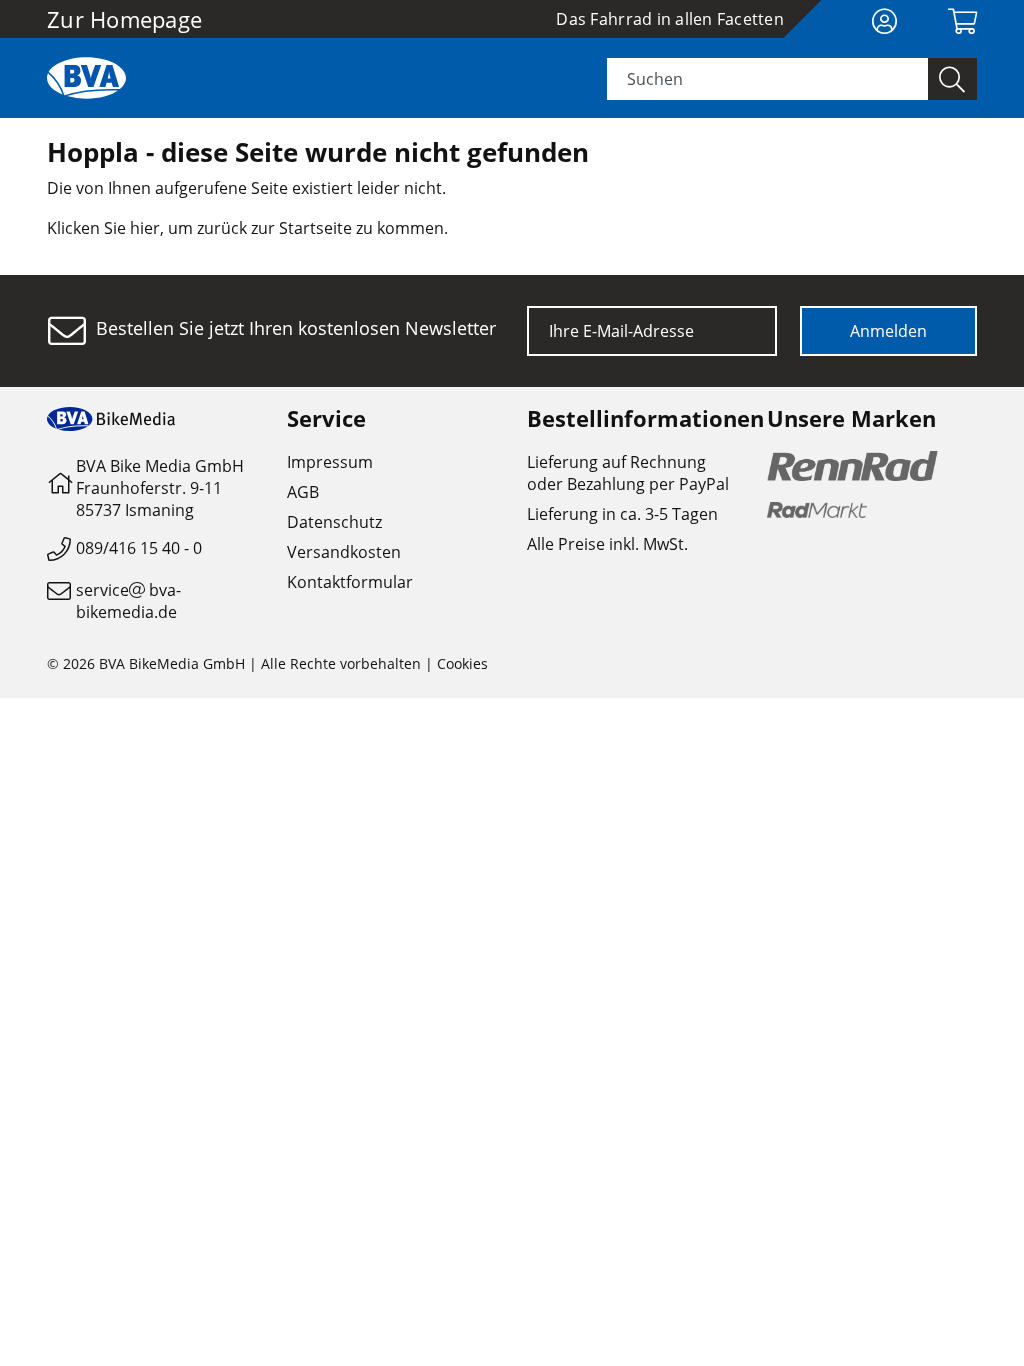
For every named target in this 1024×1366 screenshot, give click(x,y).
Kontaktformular (350, 582)
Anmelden (888, 331)
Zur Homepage (124, 19)
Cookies (462, 663)
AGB (303, 492)
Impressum (330, 462)
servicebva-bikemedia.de (128, 601)
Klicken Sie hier (103, 228)
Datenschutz (334, 522)
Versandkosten (344, 552)
